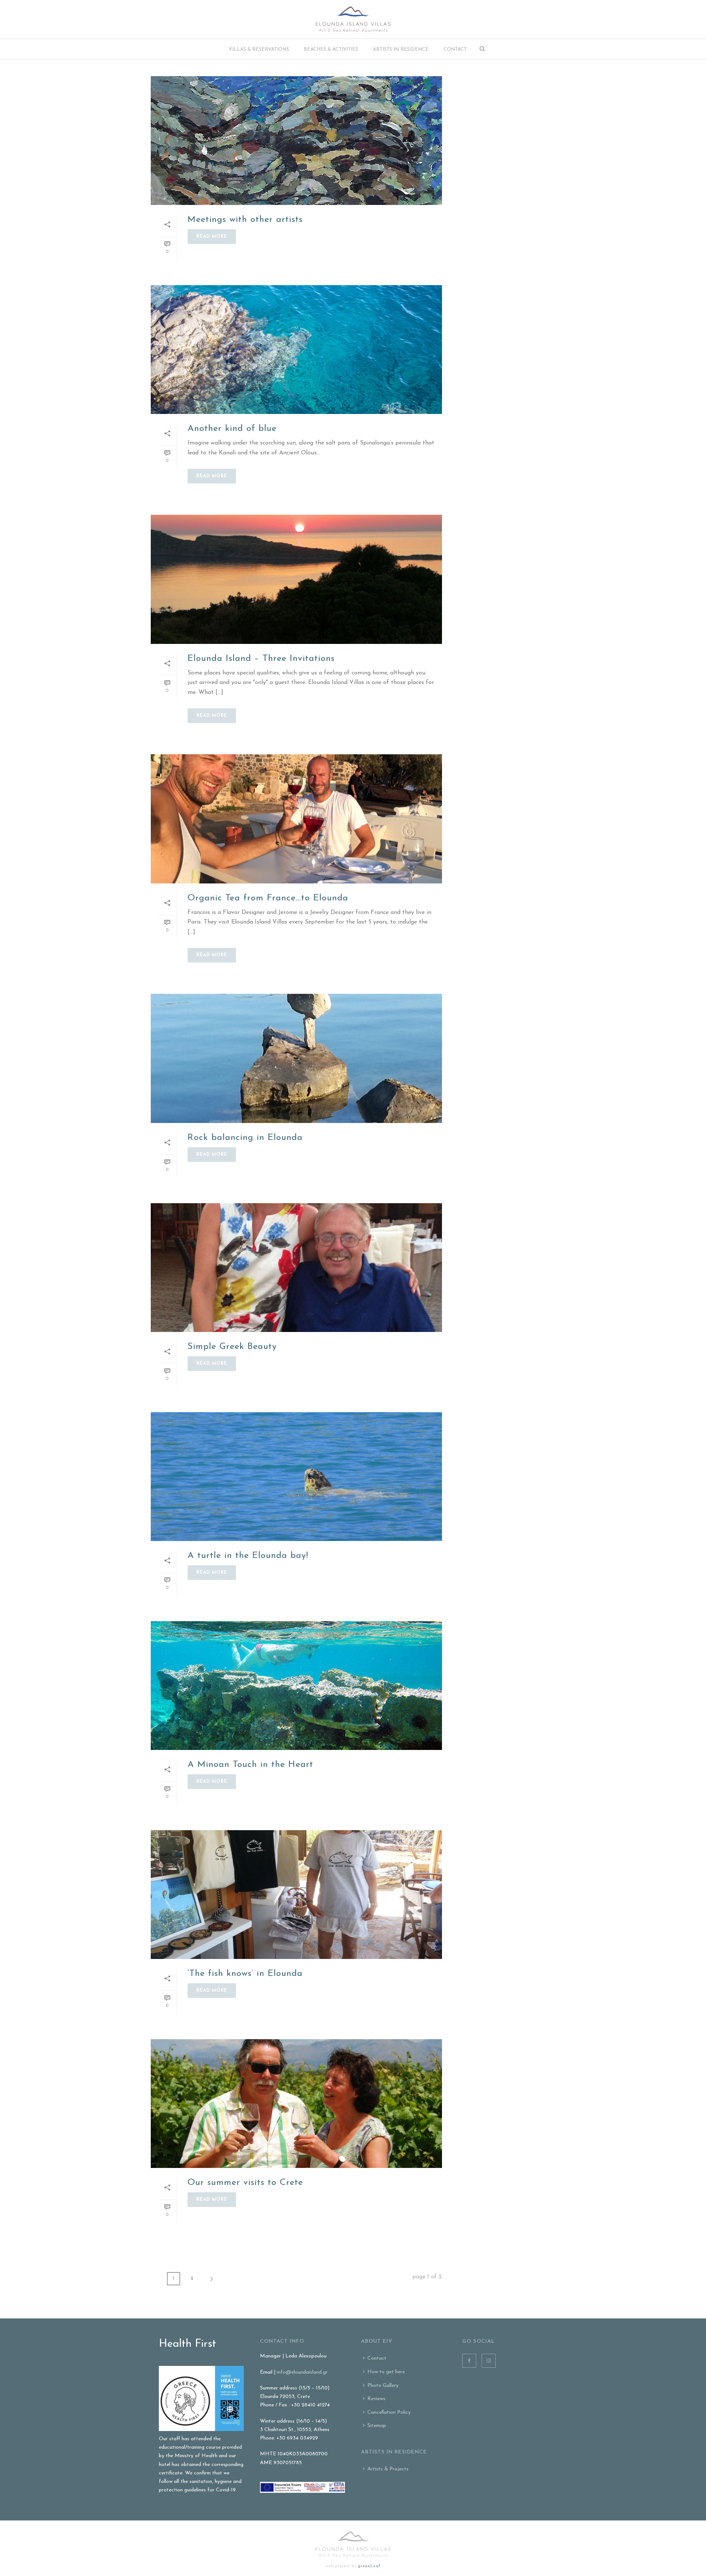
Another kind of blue (232, 429)
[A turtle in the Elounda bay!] (296, 1477)
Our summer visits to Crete (245, 2183)
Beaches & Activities (331, 49)
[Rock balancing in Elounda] (296, 1058)
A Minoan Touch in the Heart (250, 1765)
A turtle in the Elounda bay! (248, 1556)
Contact (455, 49)
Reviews (376, 2399)
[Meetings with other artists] (296, 141)
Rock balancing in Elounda (245, 1138)
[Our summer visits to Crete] (296, 2104)
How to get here (386, 2372)
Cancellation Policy (389, 2412)
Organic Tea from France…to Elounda (268, 898)
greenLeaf (369, 2566)
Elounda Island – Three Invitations (261, 659)
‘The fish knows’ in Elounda (245, 1974)
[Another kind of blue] (296, 350)
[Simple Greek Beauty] (296, 1268)
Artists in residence (401, 49)
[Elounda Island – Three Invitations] (296, 579)
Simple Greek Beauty (232, 1347)
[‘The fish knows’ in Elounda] (296, 1895)
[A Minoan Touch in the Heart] (296, 1686)
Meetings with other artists (245, 220)
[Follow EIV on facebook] (469, 2361)
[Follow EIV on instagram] (489, 2361)
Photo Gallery (383, 2386)
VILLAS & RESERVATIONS (259, 49)
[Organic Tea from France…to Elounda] (296, 819)
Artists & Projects (388, 2469)
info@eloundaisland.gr (302, 2372)
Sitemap (377, 2426)
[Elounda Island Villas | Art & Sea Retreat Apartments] (353, 19)
